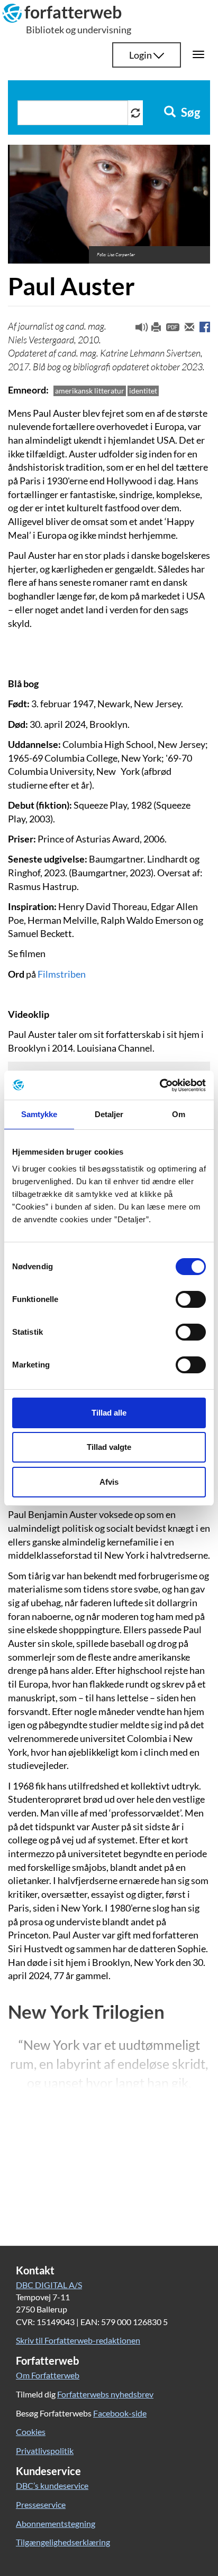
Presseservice (41, 2504)
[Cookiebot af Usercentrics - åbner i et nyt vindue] (160, 1085)
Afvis (109, 1482)
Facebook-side (120, 2413)
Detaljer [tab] (109, 1114)
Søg (189, 113)
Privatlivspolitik (45, 2451)
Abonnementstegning (56, 2523)
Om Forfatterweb (48, 2375)
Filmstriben (62, 974)
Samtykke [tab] (39, 1114)
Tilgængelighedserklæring (63, 2542)
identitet (143, 391)
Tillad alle (109, 1413)
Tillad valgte (109, 1447)
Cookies (31, 2432)
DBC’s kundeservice (52, 2485)
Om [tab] (179, 1114)
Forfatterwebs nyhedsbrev (105, 2394)
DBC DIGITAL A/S (49, 2285)
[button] (138, 330)
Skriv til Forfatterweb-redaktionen (78, 2340)
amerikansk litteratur (90, 391)
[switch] (191, 1299)
